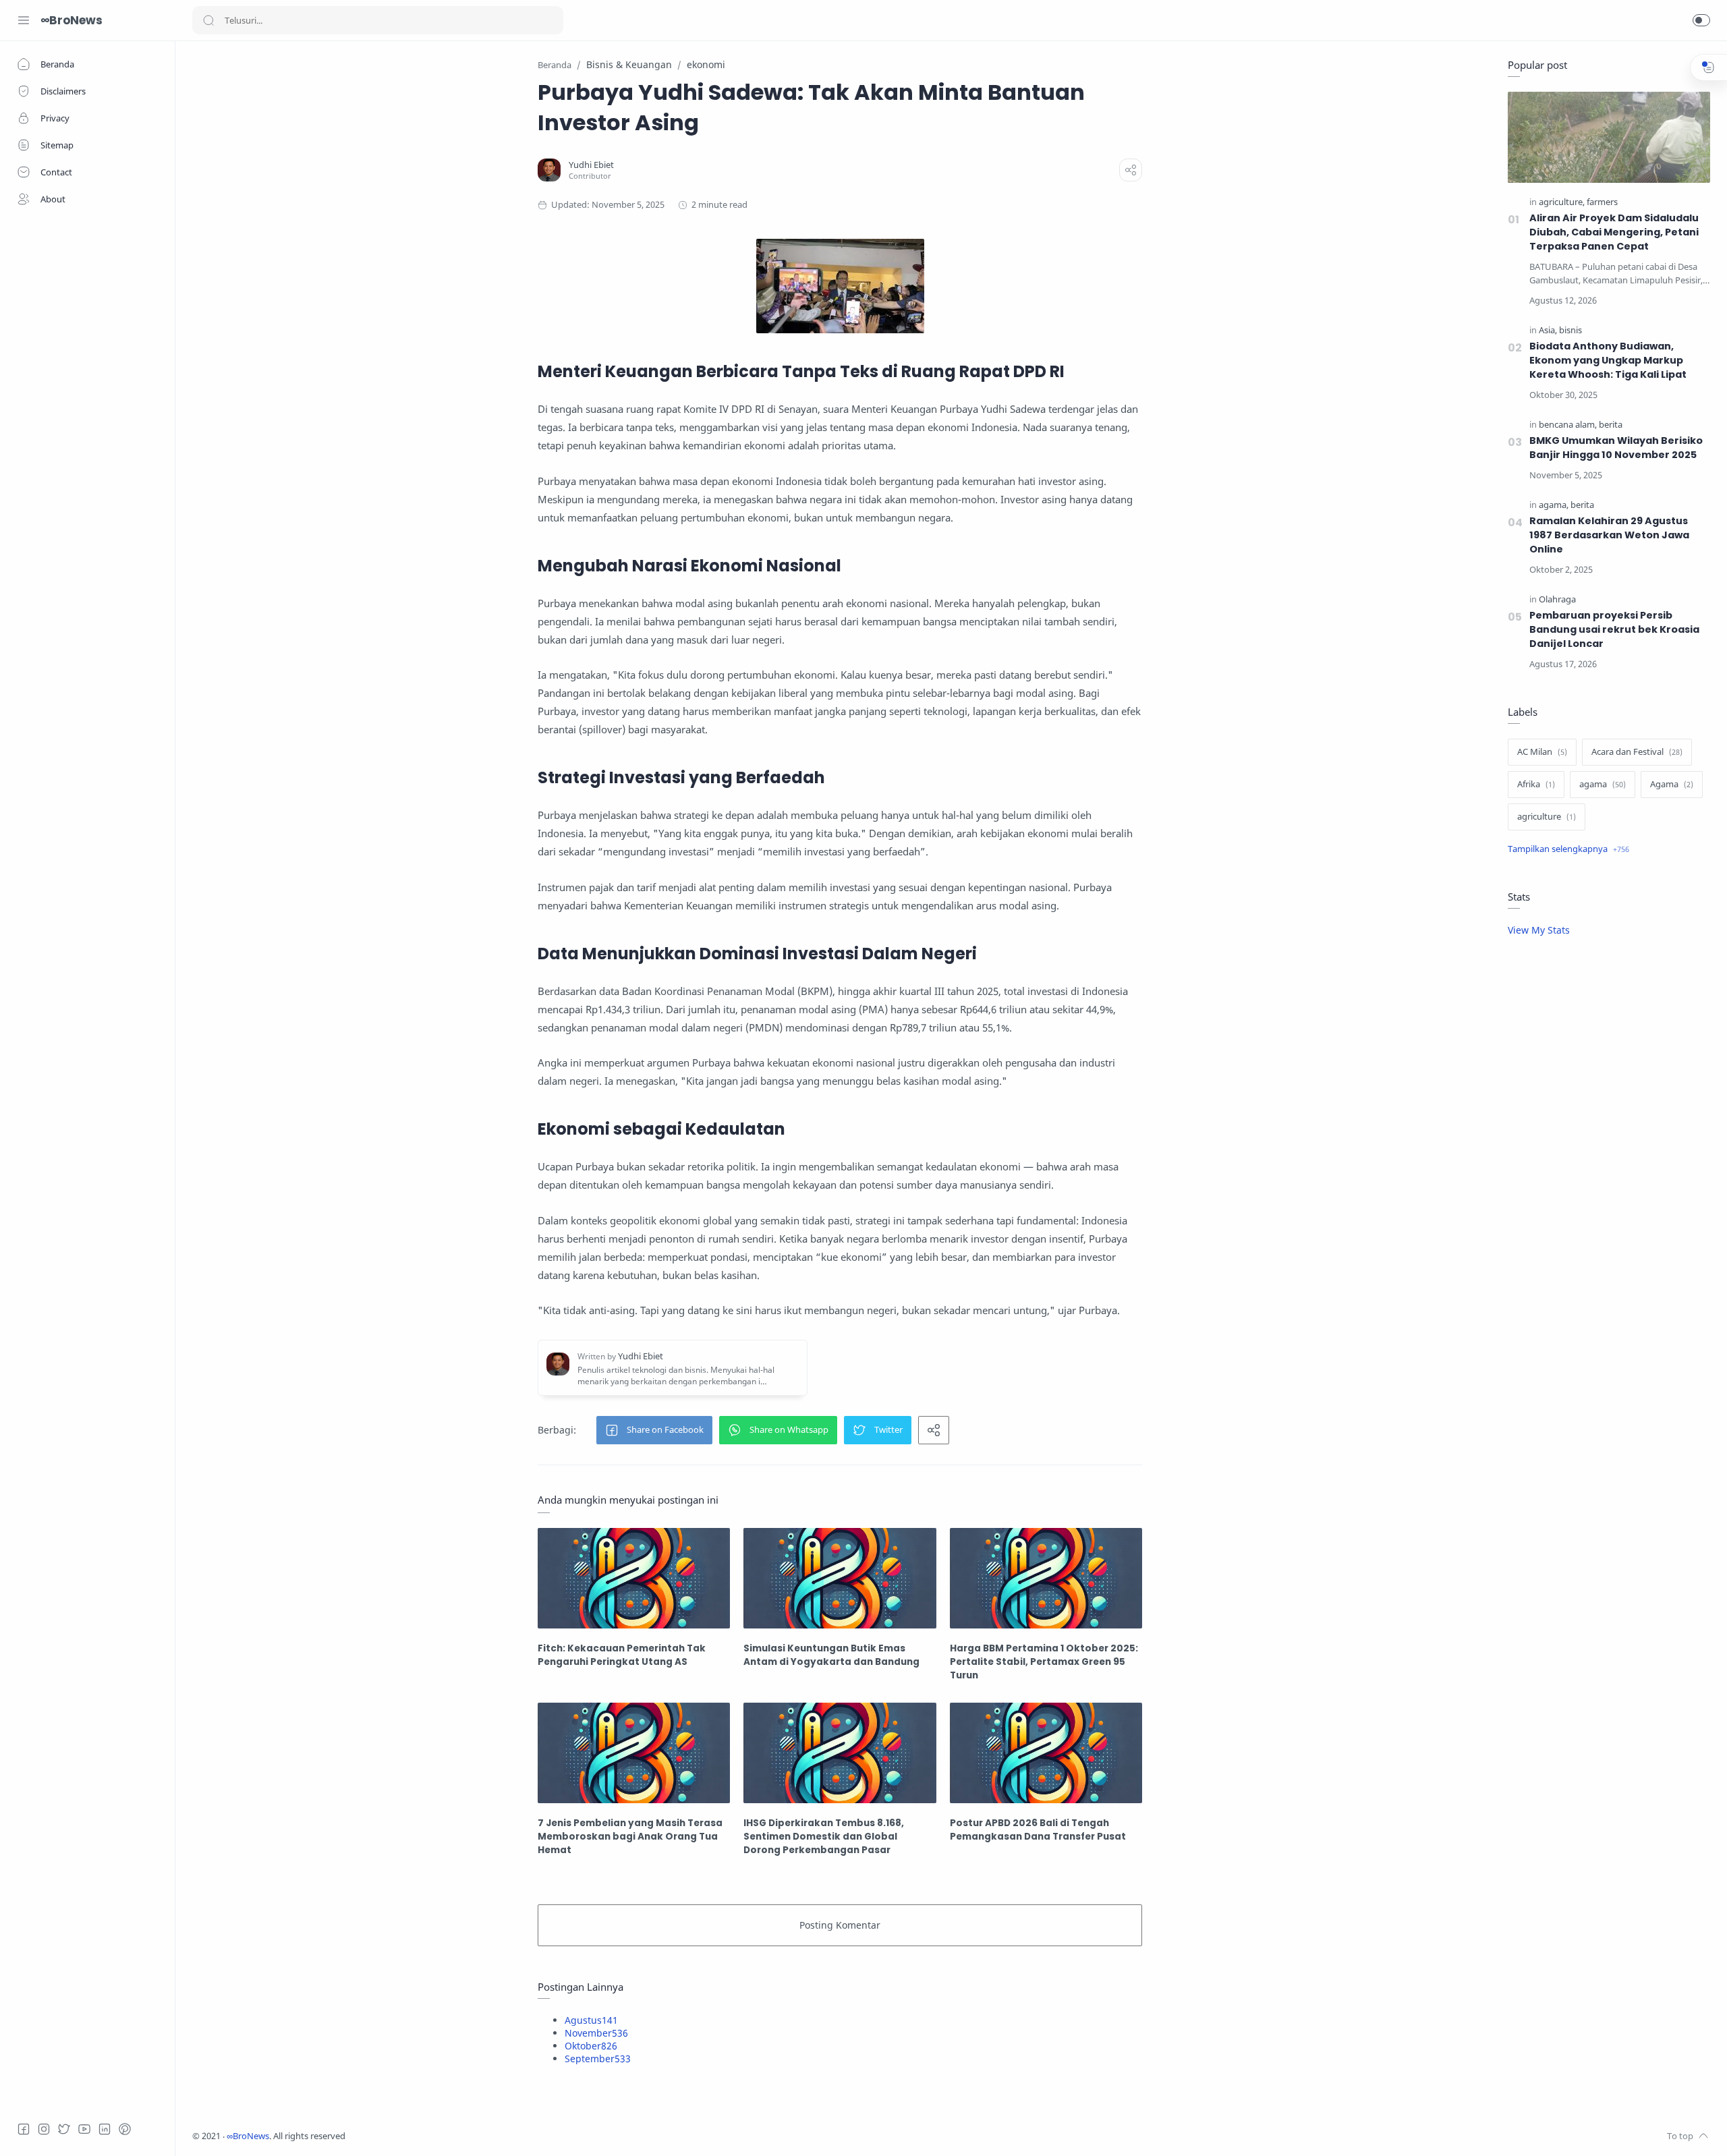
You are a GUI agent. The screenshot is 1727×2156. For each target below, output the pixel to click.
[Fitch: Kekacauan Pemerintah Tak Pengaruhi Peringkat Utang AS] (634, 1578)
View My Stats (1539, 930)
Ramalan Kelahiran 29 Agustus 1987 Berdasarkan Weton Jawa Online (1609, 535)
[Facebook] (24, 2129)
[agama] (1554, 505)
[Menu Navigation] (24, 20)
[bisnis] (1570, 330)
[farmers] (1602, 202)
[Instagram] (44, 2129)
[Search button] (208, 20)
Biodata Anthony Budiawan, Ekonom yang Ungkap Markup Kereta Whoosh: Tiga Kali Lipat (1608, 360)
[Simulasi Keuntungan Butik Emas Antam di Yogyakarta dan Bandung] (840, 1578)
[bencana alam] (1568, 425)
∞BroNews (72, 20)
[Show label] (1568, 849)
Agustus (591, 2020)
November (596, 2033)
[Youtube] (84, 2129)
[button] (1701, 20)
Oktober (591, 2046)
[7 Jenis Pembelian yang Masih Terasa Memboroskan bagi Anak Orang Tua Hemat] (634, 1753)
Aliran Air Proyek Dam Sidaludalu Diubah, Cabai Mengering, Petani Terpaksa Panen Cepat (1614, 232)
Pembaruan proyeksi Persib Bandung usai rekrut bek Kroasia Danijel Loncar (1614, 629)
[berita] (1611, 425)
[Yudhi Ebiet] (591, 165)
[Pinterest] (125, 2129)
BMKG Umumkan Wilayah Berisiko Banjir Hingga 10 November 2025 (1616, 448)
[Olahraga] (1557, 599)
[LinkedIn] (105, 2129)
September (598, 2059)
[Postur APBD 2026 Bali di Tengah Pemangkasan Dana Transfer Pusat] (1046, 1753)
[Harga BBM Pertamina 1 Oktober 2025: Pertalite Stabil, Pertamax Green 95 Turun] (1046, 1578)
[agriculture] (1562, 202)
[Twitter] (64, 2129)
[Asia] (1548, 330)
